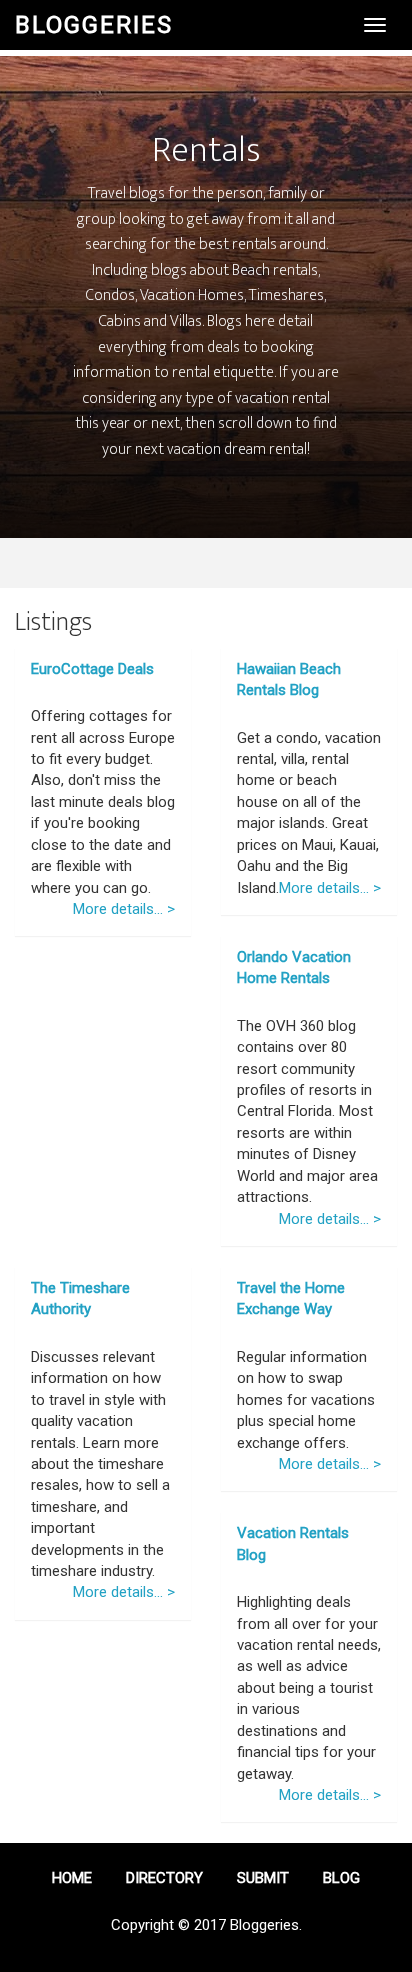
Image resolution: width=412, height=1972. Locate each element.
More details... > (124, 909)
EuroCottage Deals (92, 669)
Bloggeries (94, 25)
